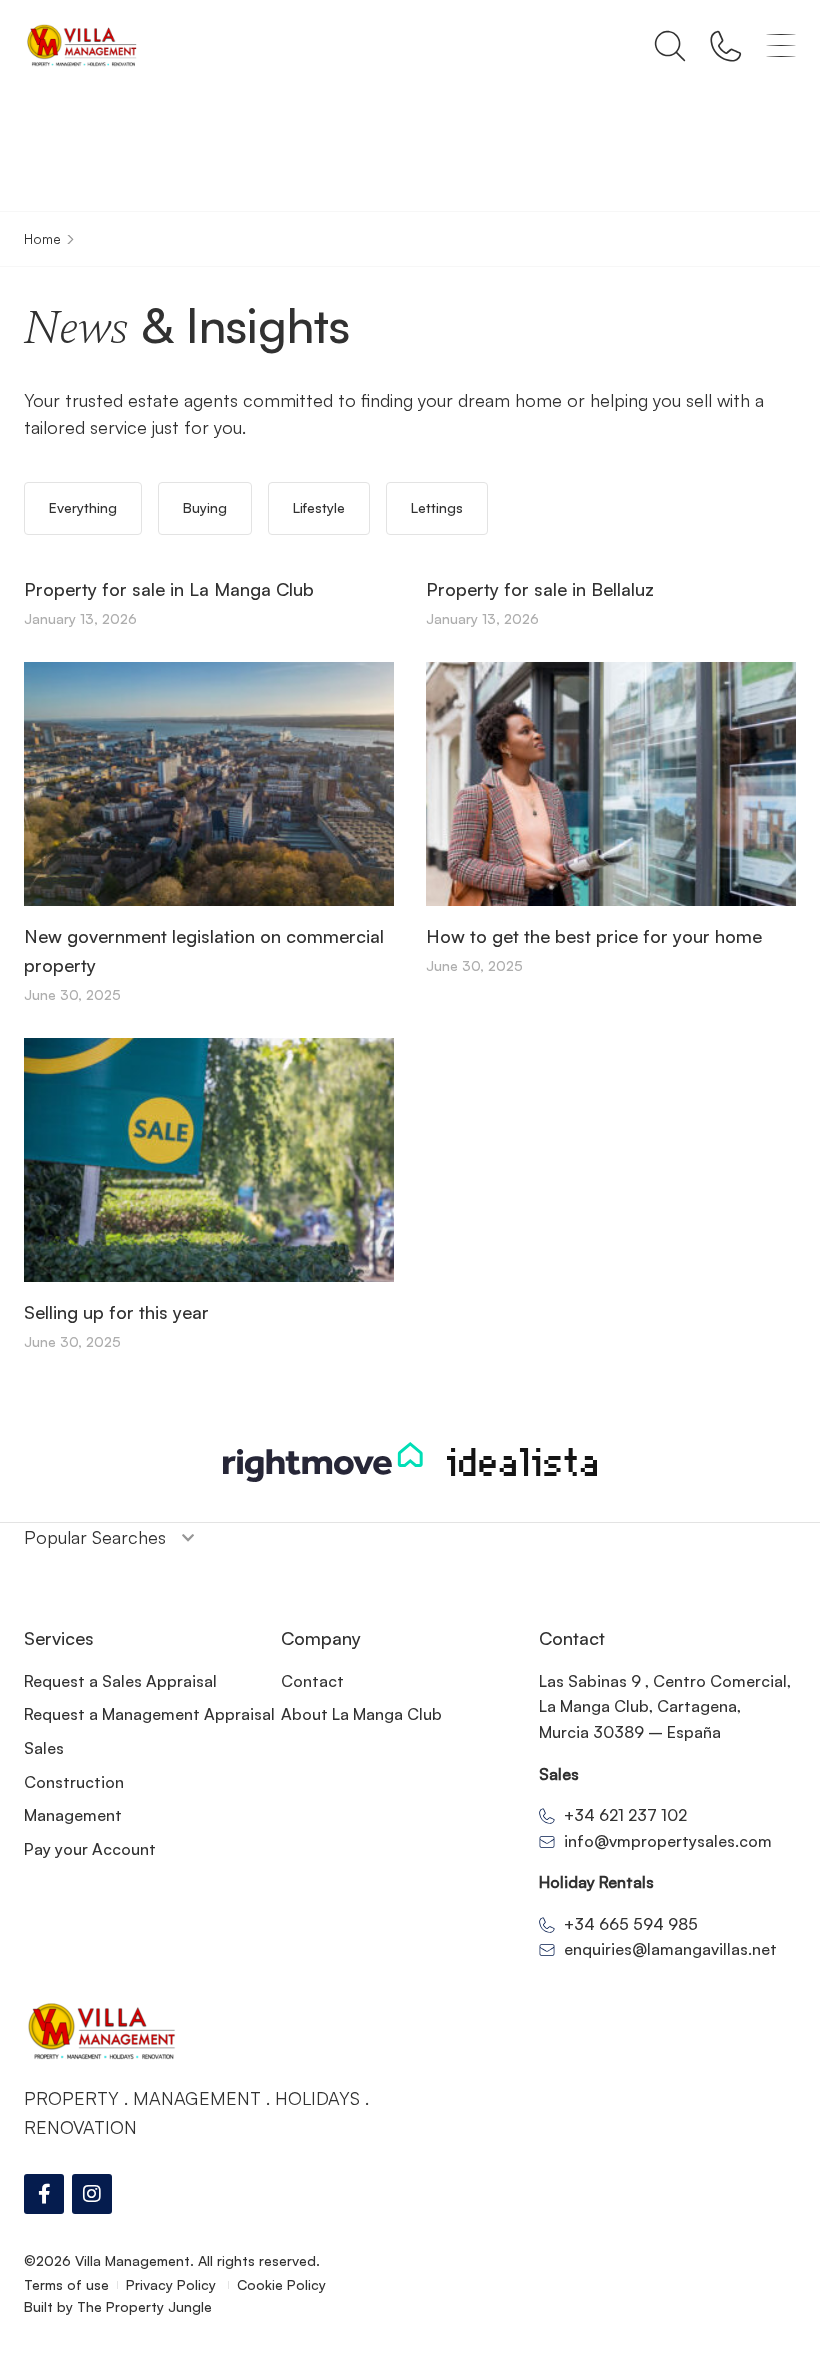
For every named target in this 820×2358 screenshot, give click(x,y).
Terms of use (66, 2284)
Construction (74, 1782)
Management (73, 1815)
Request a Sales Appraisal (120, 1681)
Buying (205, 507)
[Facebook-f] (44, 2194)
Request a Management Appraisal (149, 1714)
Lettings (437, 507)
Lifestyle (319, 507)
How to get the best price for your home (594, 936)
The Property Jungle (144, 2306)
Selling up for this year (116, 1312)
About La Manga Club (361, 1714)
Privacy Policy (173, 2284)
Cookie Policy (281, 2284)
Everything (83, 507)
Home (42, 238)
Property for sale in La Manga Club (169, 589)
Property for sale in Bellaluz (540, 589)
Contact (312, 1681)
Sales (44, 1748)
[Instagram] (92, 2194)
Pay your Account (90, 1849)
